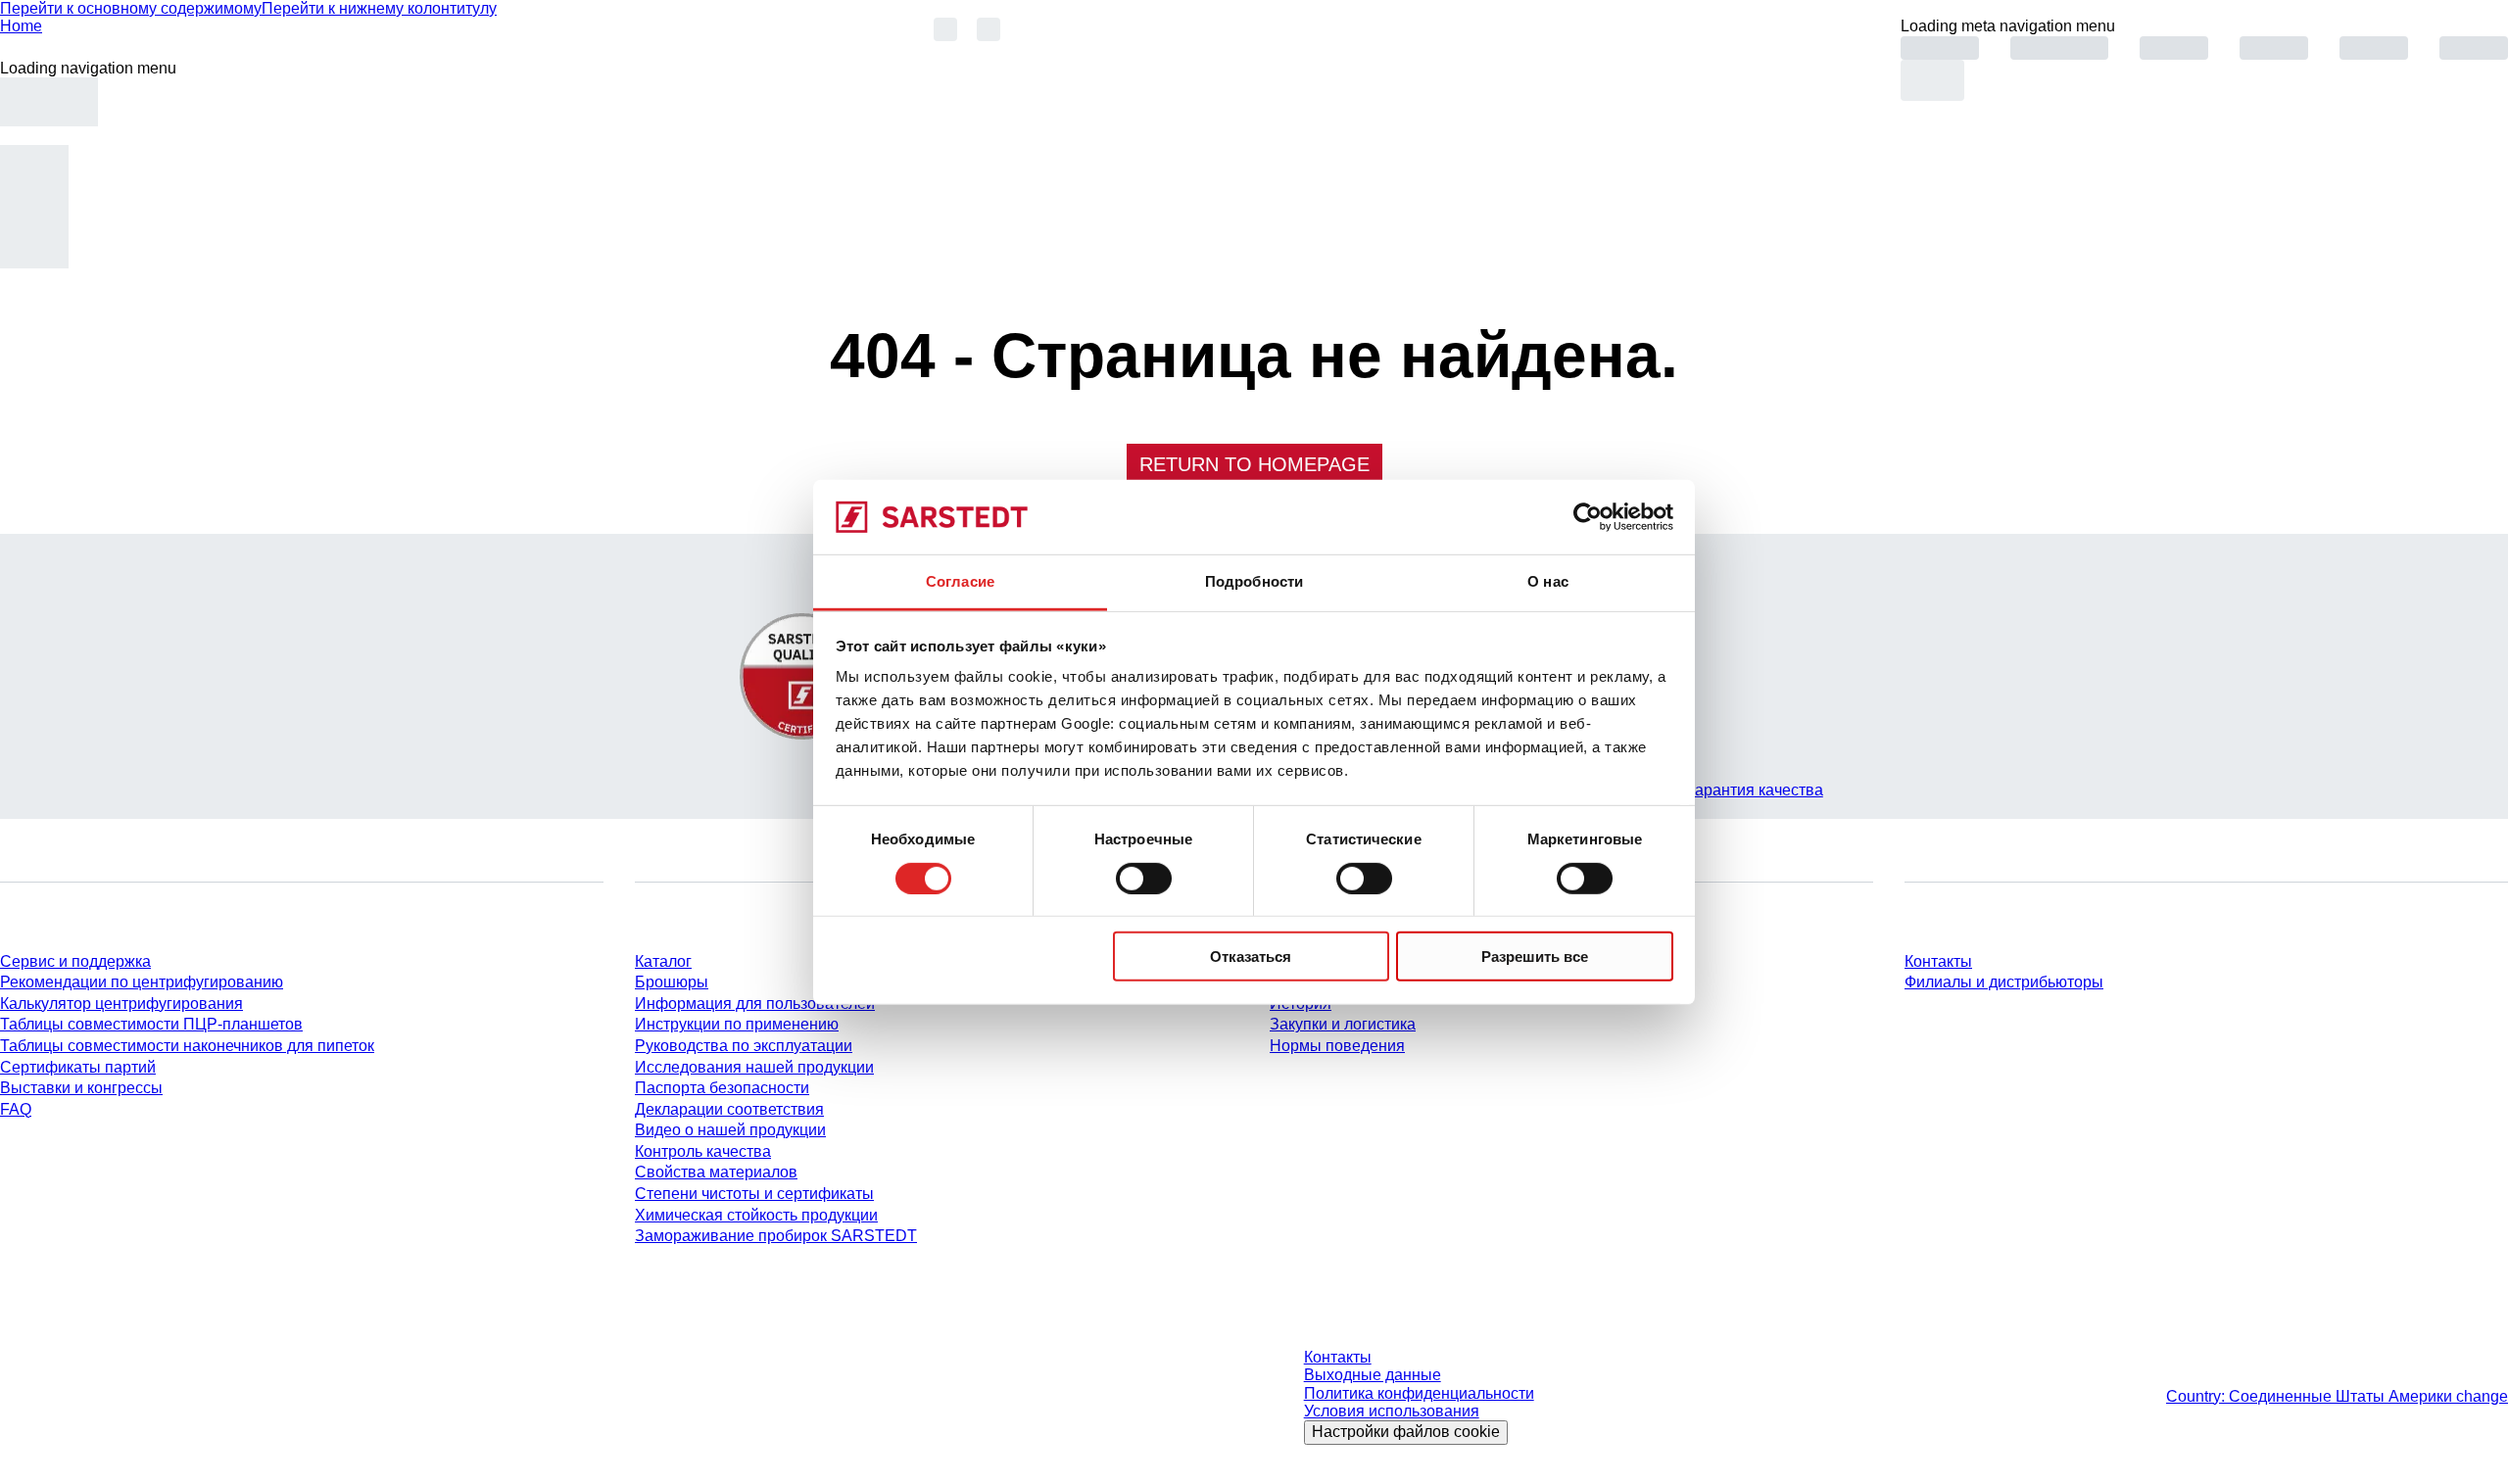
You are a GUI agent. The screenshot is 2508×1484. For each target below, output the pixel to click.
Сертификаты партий (78, 1067)
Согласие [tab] (960, 581)
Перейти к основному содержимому (131, 8)
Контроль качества (703, 1151)
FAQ (16, 1109)
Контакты (1938, 961)
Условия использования (1392, 1411)
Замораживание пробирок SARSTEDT (776, 1236)
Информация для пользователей (755, 1004)
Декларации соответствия (729, 1109)
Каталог (663, 961)
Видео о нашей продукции (730, 1130)
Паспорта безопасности (722, 1088)
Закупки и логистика (1343, 1024)
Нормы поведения (1337, 1046)
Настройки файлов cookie (1406, 1432)
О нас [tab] (1548, 581)
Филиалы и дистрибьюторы (2004, 982)
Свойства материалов (716, 1172)
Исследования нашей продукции (754, 1067)
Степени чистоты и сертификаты (754, 1194)
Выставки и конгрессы (81, 1088)
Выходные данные (1373, 1375)
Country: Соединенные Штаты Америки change (2337, 1396)
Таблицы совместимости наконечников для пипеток (187, 1046)
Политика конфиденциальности (1419, 1393)
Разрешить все (1535, 957)
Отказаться (1251, 957)
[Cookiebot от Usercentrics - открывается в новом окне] (1588, 517)
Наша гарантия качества (1733, 790)
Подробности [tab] (1254, 581)
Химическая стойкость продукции (756, 1215)
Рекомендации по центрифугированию (142, 982)
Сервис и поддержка (75, 961)
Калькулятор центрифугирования (121, 1004)
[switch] (1144, 878)
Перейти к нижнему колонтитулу (379, 8)
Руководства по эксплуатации (744, 1046)
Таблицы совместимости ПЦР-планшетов (151, 1024)
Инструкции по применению (737, 1024)
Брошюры (672, 982)
